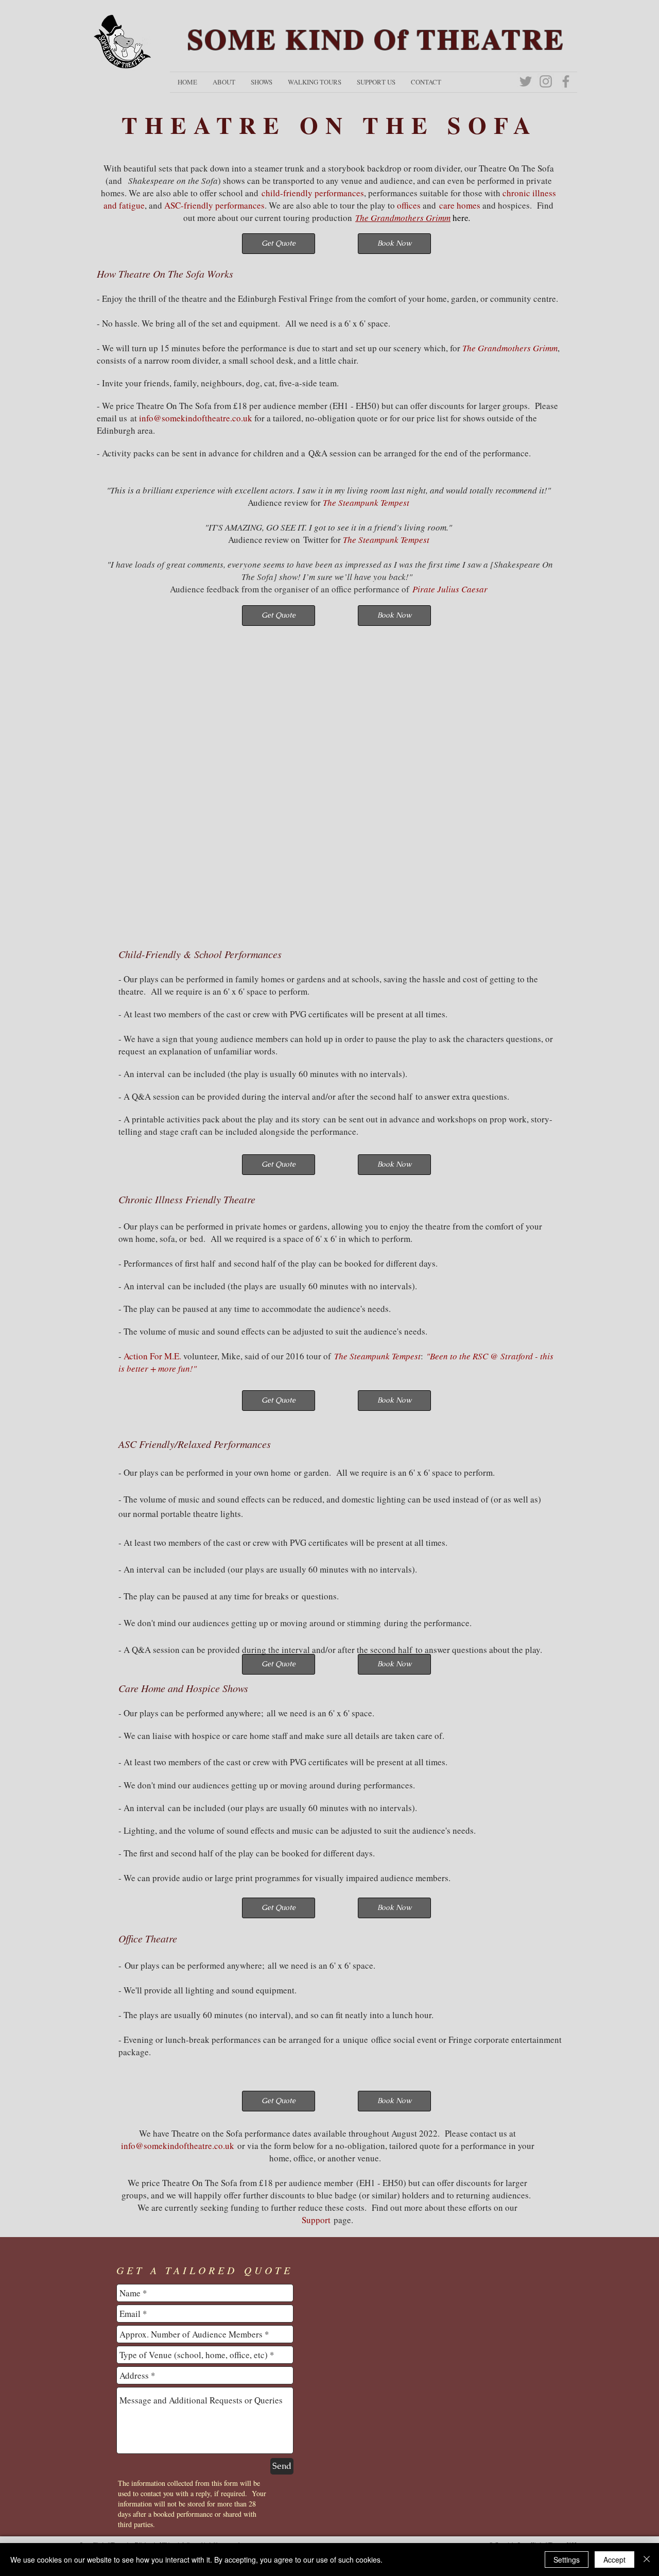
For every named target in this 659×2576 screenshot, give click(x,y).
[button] (224, 82)
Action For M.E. (153, 1356)
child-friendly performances (313, 193)
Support (316, 2220)
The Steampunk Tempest (386, 540)
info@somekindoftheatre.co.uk (178, 2146)
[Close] (647, 2560)
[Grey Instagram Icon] (546, 81)
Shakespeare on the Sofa (173, 181)
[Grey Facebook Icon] (566, 81)
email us (112, 418)
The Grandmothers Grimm (403, 218)
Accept (614, 2560)
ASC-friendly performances (214, 205)
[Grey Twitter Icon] (526, 81)
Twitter (316, 540)
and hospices (505, 205)
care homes (460, 205)
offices (409, 205)
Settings (567, 2560)
